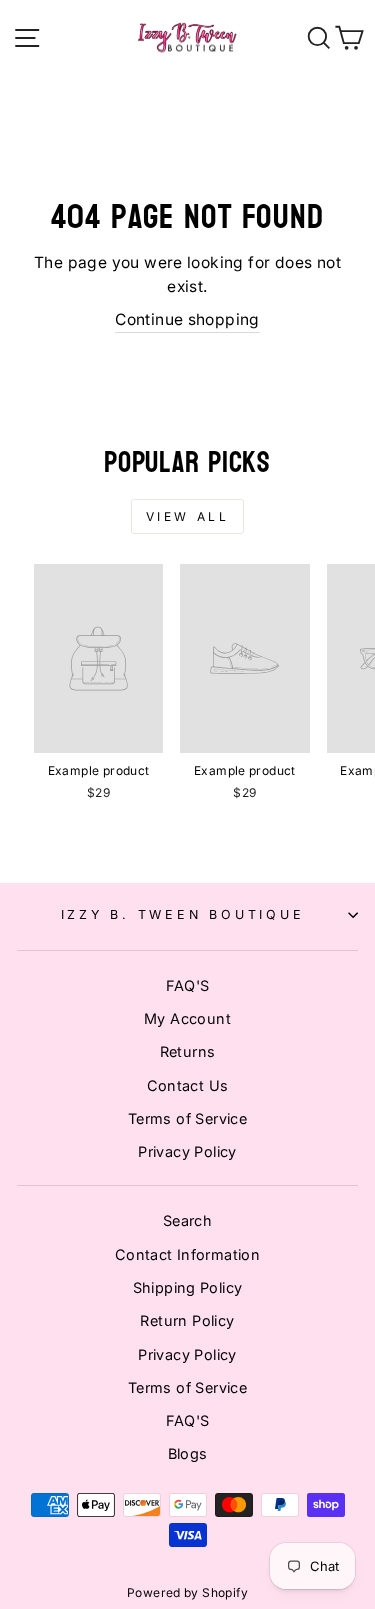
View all (188, 516)
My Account (187, 1018)
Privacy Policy (187, 1151)
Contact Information (187, 1254)
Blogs (188, 1453)
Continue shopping (187, 319)
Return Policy (187, 1320)
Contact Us (188, 1085)
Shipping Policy (188, 1287)
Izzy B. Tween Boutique (183, 914)
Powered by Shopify (187, 1592)
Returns (188, 1051)
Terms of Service (187, 1118)
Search (187, 1220)
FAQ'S (188, 985)
